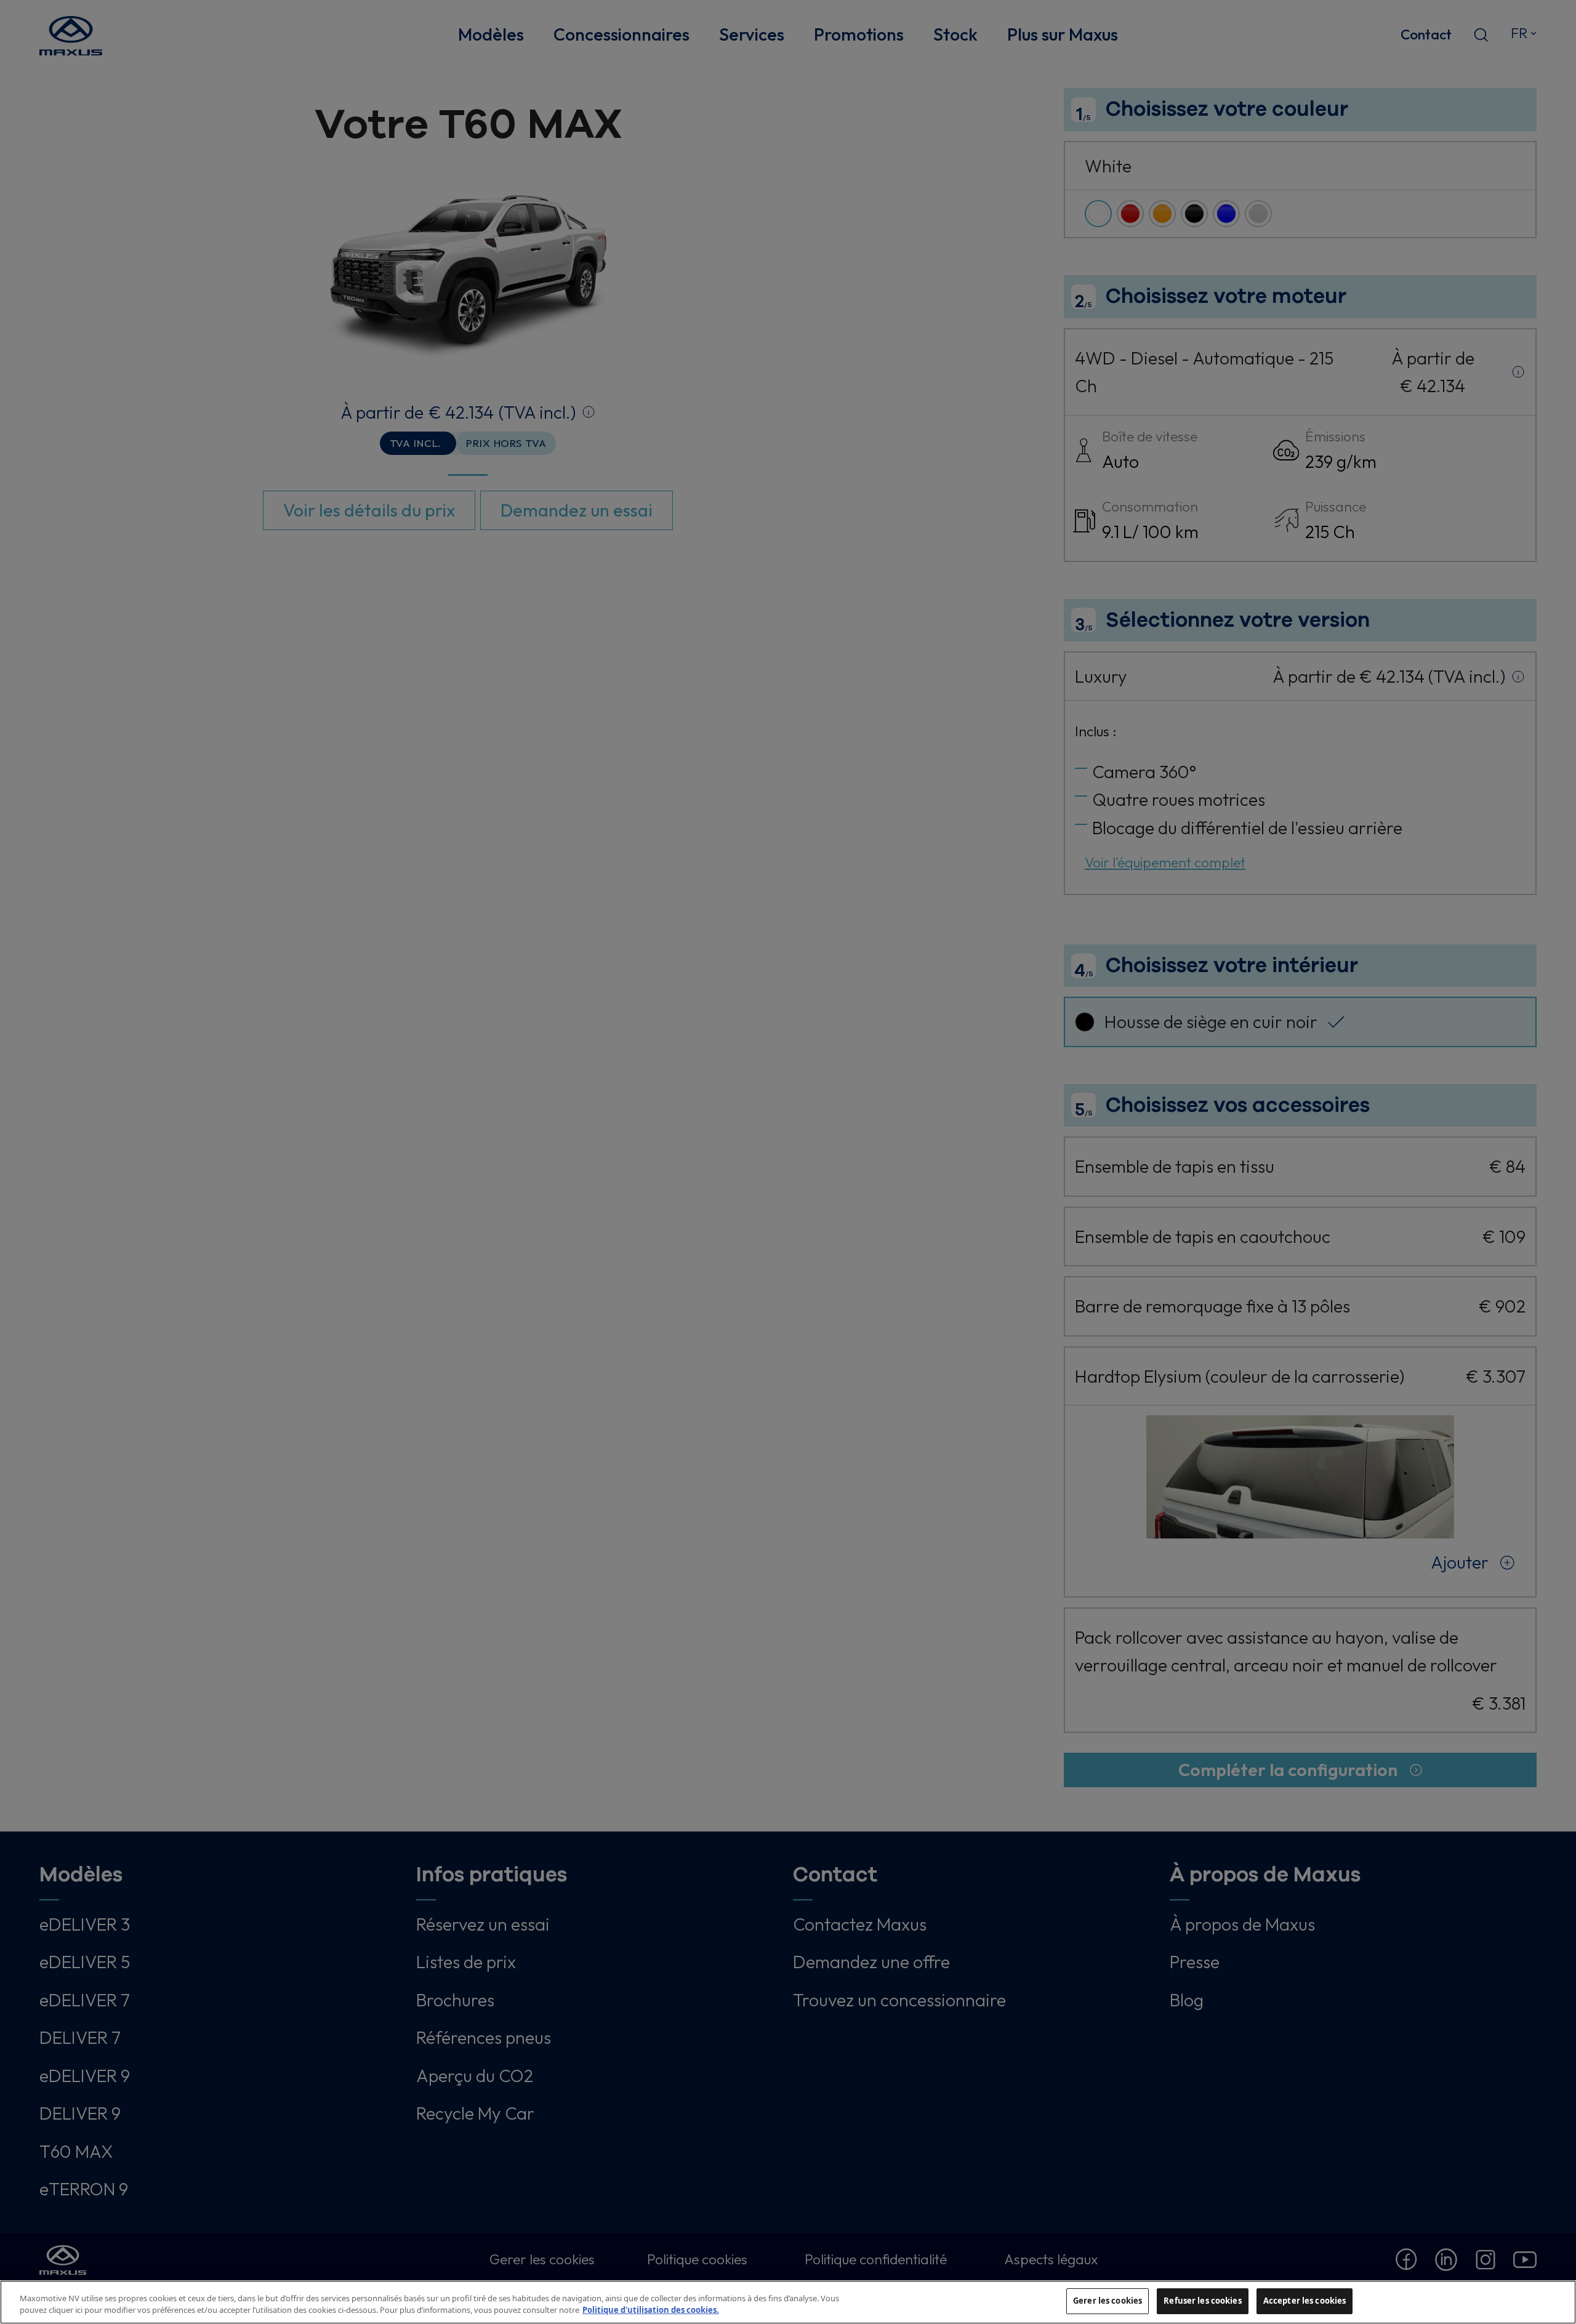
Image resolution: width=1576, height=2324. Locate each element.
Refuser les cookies (1202, 2301)
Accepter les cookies (1305, 2301)
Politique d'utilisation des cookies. (651, 2310)
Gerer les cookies (1108, 2301)
